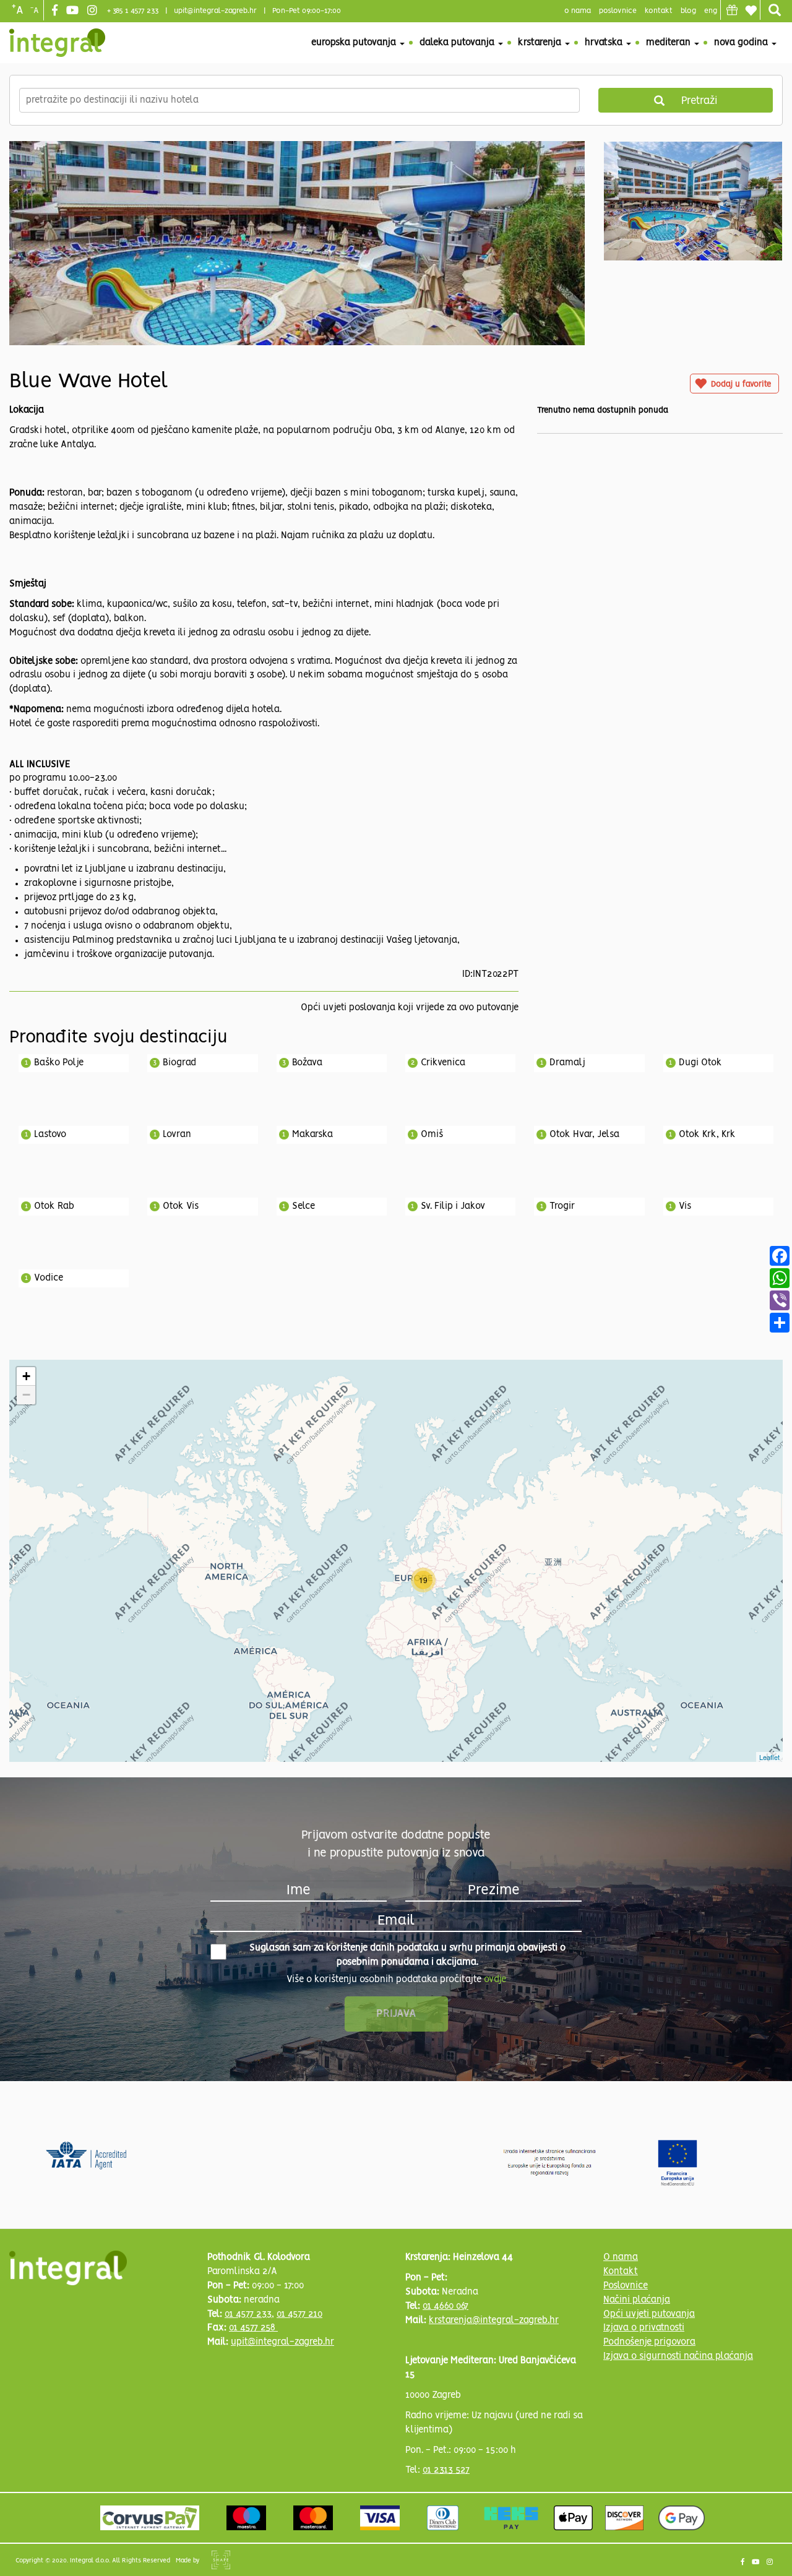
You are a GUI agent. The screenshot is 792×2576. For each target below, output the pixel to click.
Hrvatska (605, 43)
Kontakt (659, 11)
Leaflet (769, 1757)
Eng (711, 11)
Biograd (179, 1063)
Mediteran (669, 43)
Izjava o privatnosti (644, 2328)
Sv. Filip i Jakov (453, 1206)
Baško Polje (59, 1063)
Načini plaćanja (637, 2300)
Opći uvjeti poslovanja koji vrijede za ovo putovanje (410, 1008)
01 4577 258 (253, 2328)
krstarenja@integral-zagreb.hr (494, 2321)
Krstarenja (541, 43)
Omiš (432, 1135)
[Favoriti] (751, 11)
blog (688, 11)
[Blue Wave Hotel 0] (297, 275)
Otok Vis (181, 1206)
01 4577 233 (248, 2314)
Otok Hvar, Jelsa (584, 1135)
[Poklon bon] (732, 10)
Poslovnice (626, 2286)
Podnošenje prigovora (649, 2342)
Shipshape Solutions (221, 2560)
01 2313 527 (446, 2470)
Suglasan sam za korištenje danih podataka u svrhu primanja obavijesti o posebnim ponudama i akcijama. (407, 1955)
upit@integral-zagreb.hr (215, 11)
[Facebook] (56, 11)
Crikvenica (443, 1063)
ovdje (495, 1980)
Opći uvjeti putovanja (649, 2314)
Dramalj (567, 1063)
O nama (621, 2257)
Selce (303, 1206)
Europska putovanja (355, 43)
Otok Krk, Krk (707, 1135)
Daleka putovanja (458, 43)
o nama (578, 11)
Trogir (562, 1206)
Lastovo (50, 1135)
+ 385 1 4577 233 (133, 11)
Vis (685, 1206)
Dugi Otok (700, 1063)
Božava (307, 1063)
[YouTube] (74, 11)
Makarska (312, 1135)
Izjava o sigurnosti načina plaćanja (678, 2356)
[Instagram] (94, 11)
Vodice (49, 1278)
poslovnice (618, 11)
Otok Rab (54, 1206)
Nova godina (742, 43)
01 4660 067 (445, 2306)
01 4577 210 (299, 2314)
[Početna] (57, 43)
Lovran (177, 1135)
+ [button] (26, 1376)
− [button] (26, 1395)
